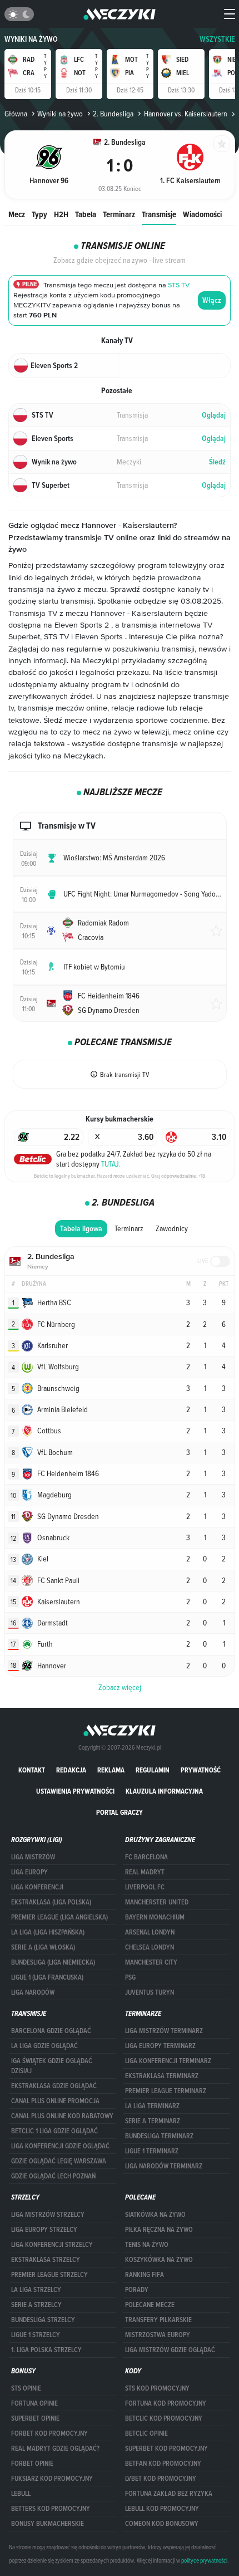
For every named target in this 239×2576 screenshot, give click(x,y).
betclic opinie (146, 2433)
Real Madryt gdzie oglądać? (55, 2448)
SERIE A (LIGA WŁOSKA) (43, 1947)
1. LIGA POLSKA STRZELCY (46, 2350)
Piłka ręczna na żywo (159, 2230)
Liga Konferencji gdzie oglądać (60, 2146)
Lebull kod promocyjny (162, 2509)
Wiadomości (202, 214)
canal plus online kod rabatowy (62, 2116)
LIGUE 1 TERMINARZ (152, 2151)
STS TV (178, 285)
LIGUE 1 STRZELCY (36, 2335)
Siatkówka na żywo (155, 2215)
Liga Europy (29, 1872)
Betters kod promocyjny (51, 2509)
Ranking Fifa (145, 2275)
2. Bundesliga (113, 114)
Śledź (217, 462)
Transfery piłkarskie (158, 2320)
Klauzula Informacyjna (164, 1791)
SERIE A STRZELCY (36, 2305)
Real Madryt (145, 1872)
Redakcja (71, 1770)
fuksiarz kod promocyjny (52, 2479)
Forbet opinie (32, 2464)
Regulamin (153, 1770)
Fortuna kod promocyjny (166, 2403)
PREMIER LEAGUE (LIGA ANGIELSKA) (59, 1917)
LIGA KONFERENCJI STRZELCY (52, 2245)
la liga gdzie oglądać (44, 2046)
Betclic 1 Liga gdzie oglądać (54, 2131)
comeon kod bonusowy (162, 2524)
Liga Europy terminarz (160, 2046)
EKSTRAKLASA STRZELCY (46, 2260)
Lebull (21, 2494)
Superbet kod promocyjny (166, 2448)
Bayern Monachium (155, 1917)
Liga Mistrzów (33, 1857)
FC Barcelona (146, 1857)
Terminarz (119, 214)
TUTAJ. (111, 1164)
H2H (61, 214)
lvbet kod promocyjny (161, 2479)
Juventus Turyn (150, 1992)
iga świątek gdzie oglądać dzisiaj (52, 2066)
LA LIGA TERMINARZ (152, 2106)
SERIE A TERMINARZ (153, 2121)
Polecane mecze (150, 2305)
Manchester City (151, 1962)
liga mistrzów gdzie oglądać (170, 2350)
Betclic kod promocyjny (164, 2418)
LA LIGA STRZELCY (36, 2290)
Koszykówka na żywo (159, 2260)
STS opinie (26, 2388)
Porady (137, 2290)
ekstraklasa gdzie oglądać (54, 2086)
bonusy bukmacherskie (48, 2524)
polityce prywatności (204, 2560)
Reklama (111, 1770)
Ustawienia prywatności (75, 1791)
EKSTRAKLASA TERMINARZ (162, 2076)
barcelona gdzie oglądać (51, 2031)
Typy (39, 214)
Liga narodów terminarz (164, 2166)
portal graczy (120, 1812)
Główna (16, 114)
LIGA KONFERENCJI (37, 1887)
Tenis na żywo (147, 2245)
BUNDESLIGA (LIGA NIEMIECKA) (53, 1962)
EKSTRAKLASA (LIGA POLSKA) (51, 1902)
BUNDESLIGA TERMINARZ (159, 2136)
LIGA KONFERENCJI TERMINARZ (168, 2061)
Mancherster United (157, 1902)
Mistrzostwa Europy (158, 2335)
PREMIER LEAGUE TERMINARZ (166, 2091)
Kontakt (32, 1770)
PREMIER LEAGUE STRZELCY (49, 2275)
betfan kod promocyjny (163, 2464)
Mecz (17, 214)
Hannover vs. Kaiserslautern (185, 114)
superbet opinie (35, 2418)
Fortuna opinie (34, 2403)
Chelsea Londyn (150, 1947)
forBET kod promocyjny (49, 2433)
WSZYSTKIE (217, 39)
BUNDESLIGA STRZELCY (43, 2320)
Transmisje (159, 214)
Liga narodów (33, 1992)
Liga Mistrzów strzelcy (48, 2215)
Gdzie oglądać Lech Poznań (53, 2176)
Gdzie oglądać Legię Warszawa (59, 2161)
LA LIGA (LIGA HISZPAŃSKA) (48, 1932)
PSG (130, 1977)
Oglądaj (214, 415)
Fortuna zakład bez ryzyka (169, 2494)
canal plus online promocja (55, 2101)
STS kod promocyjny (157, 2388)
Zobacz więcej (120, 1687)
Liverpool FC (145, 1887)
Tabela (86, 214)
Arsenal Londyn (150, 1932)
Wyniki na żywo (31, 39)
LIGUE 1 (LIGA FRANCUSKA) (47, 1977)
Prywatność (201, 1770)
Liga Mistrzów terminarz (164, 2031)
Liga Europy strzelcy (44, 2230)
